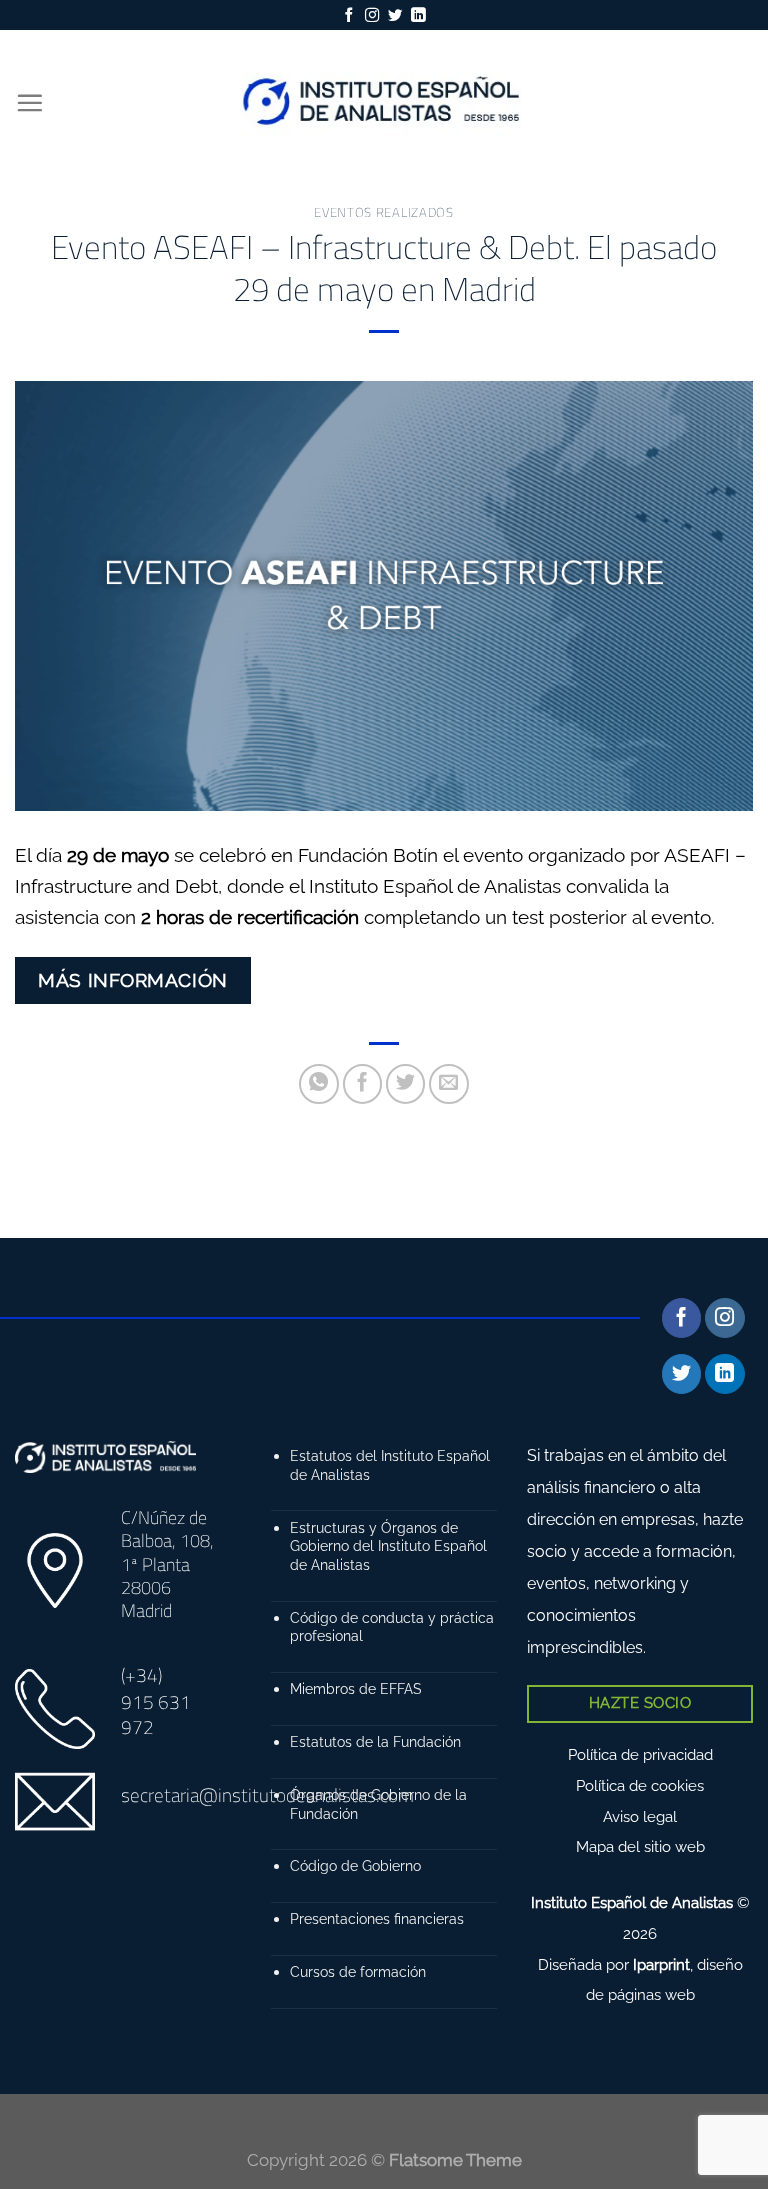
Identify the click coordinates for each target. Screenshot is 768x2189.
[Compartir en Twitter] (406, 1084)
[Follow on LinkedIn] (418, 16)
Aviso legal (640, 1817)
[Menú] (29, 102)
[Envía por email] (449, 1084)
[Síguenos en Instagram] (372, 16)
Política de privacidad (640, 1755)
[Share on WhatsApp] (319, 1084)
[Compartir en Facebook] (363, 1084)
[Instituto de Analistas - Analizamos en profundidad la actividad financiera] (384, 102)
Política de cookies (640, 1786)
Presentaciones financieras (377, 1918)
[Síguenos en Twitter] (395, 16)
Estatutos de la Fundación (375, 1741)
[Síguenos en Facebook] (349, 16)
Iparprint (661, 1965)
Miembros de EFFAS (356, 1688)
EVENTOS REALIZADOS (383, 212)
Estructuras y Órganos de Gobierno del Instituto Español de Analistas (388, 1546)
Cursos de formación (358, 1971)
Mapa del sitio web (640, 1847)
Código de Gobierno (355, 1865)
